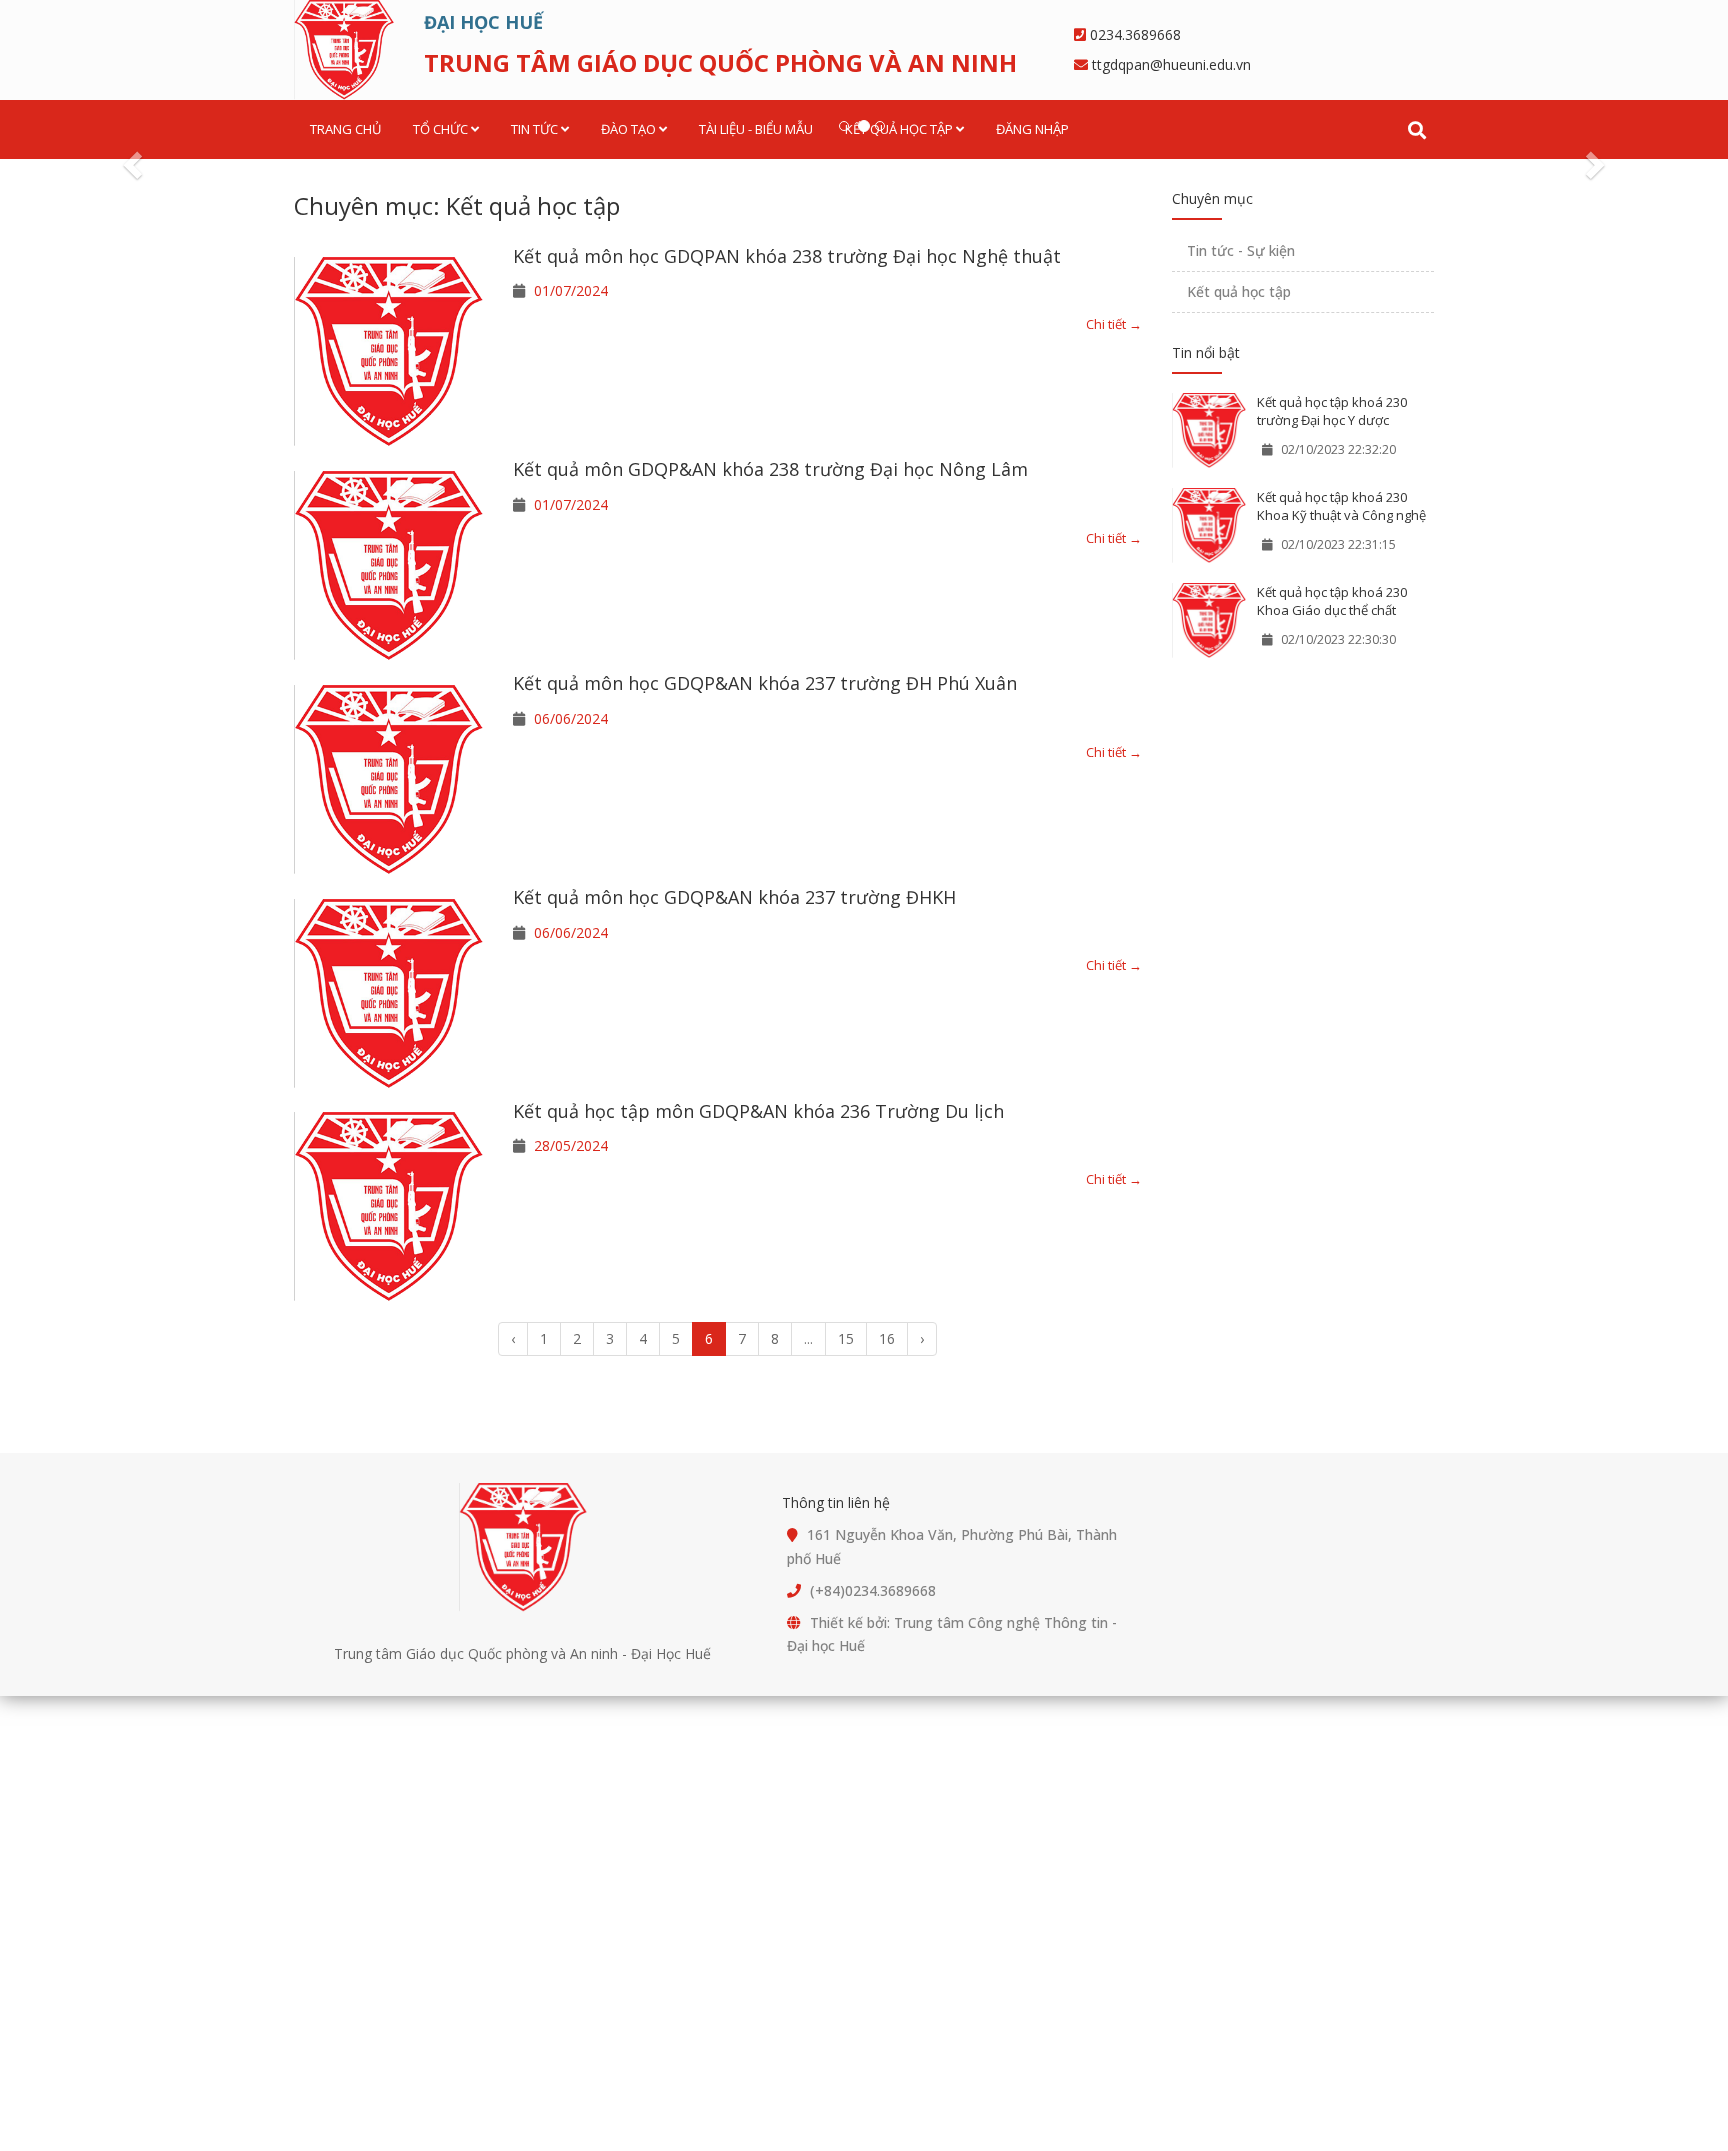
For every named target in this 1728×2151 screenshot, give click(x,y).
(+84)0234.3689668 (873, 1590)
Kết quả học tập (1239, 291)
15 (846, 1338)
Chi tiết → (1114, 324)
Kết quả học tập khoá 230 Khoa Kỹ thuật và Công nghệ (1341, 506)
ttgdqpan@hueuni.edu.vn (1171, 64)
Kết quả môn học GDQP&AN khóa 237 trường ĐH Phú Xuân (765, 683)
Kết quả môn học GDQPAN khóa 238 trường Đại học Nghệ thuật (787, 256)
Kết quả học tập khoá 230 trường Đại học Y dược (1332, 411)
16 (887, 1338)
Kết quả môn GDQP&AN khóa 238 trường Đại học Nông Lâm (770, 469)
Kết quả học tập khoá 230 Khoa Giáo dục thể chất (1332, 601)
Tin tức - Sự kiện (1241, 250)
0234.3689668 (1135, 34)
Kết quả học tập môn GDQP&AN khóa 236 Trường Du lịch (758, 1111)
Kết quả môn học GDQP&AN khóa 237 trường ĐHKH (734, 897)
